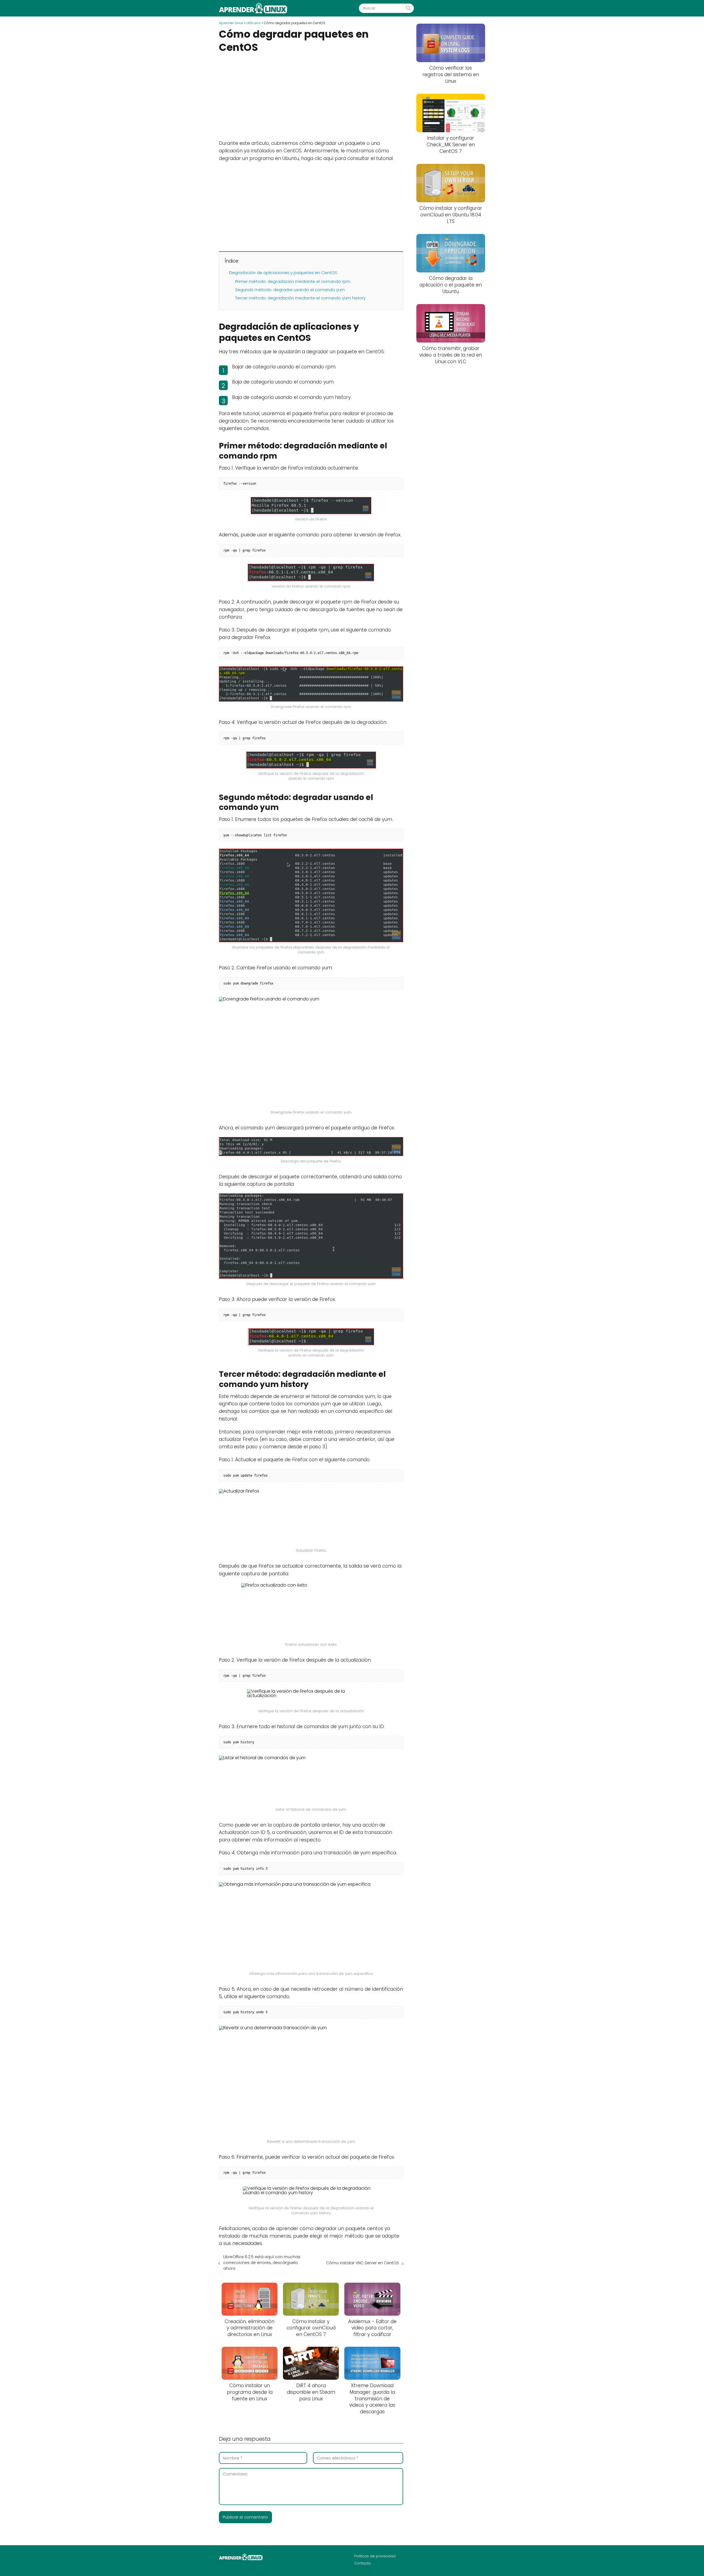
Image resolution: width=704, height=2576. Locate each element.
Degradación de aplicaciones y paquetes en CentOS (283, 273)
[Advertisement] (311, 96)
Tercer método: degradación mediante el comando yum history (300, 298)
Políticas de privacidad (375, 2556)
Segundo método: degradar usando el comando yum (290, 290)
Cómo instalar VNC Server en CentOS (362, 2263)
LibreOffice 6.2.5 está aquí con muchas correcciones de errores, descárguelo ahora (262, 2263)
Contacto (363, 2563)
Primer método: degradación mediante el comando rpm (293, 281)
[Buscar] (408, 8)
